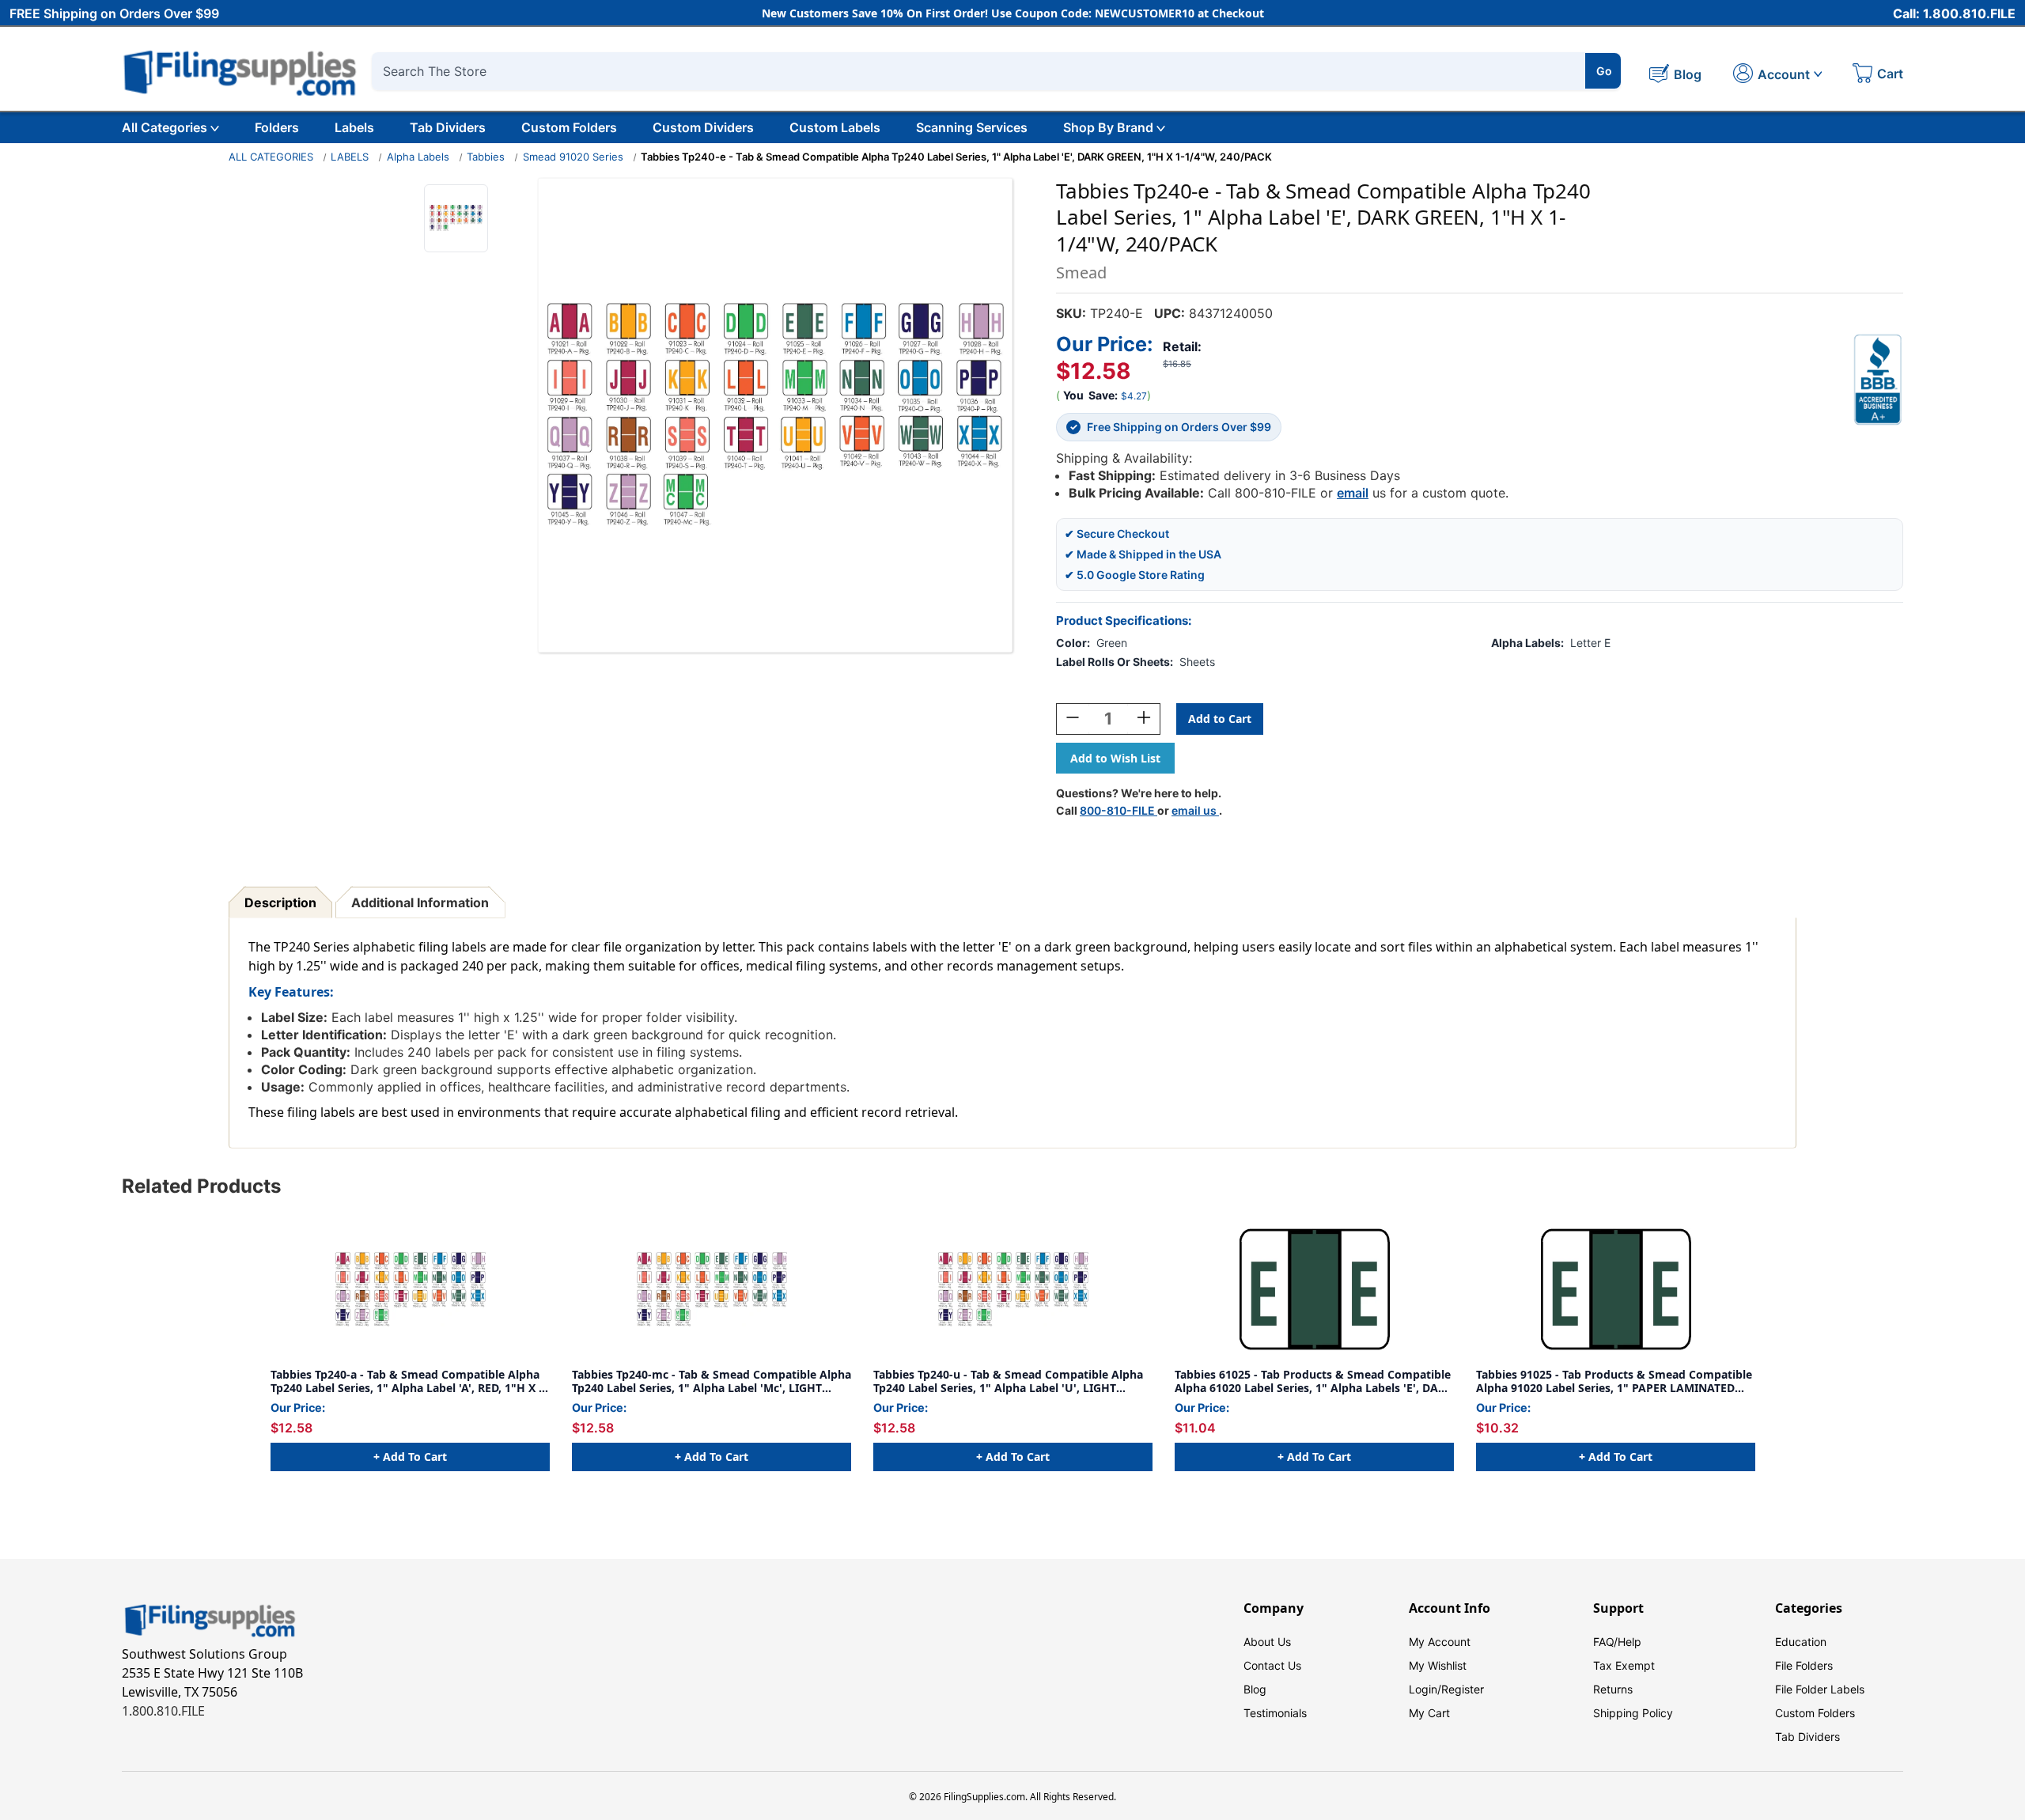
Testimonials (1275, 1713)
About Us (1267, 1642)
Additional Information (420, 902)
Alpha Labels (418, 157)
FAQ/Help (1617, 1642)
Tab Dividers (448, 127)
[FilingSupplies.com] (240, 71)
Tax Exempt (1624, 1665)
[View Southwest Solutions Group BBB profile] (1878, 380)
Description (280, 902)
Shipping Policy (1633, 1713)
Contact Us (1272, 1665)
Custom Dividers (703, 127)
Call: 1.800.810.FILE (1954, 13)
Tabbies (486, 157)
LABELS (350, 157)
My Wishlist (1438, 1665)
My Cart (1429, 1713)
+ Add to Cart (410, 1457)
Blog (1255, 1689)
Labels (354, 127)
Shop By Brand (1108, 127)
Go (1604, 71)
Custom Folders (569, 127)
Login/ (1425, 1689)
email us (1195, 810)
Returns (1613, 1689)
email (1353, 493)
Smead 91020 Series (573, 157)
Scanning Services (972, 127)
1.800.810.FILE (163, 1711)
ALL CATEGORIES (271, 157)
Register (1463, 1689)
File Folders (1804, 1665)
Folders (277, 127)
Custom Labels (835, 127)
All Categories (165, 127)
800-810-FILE (1118, 810)
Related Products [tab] (201, 1186)
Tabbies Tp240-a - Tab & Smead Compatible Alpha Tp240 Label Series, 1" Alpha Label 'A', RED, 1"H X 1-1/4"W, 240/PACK (410, 1381)
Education (1801, 1642)
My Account (1440, 1642)
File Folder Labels (1820, 1689)
